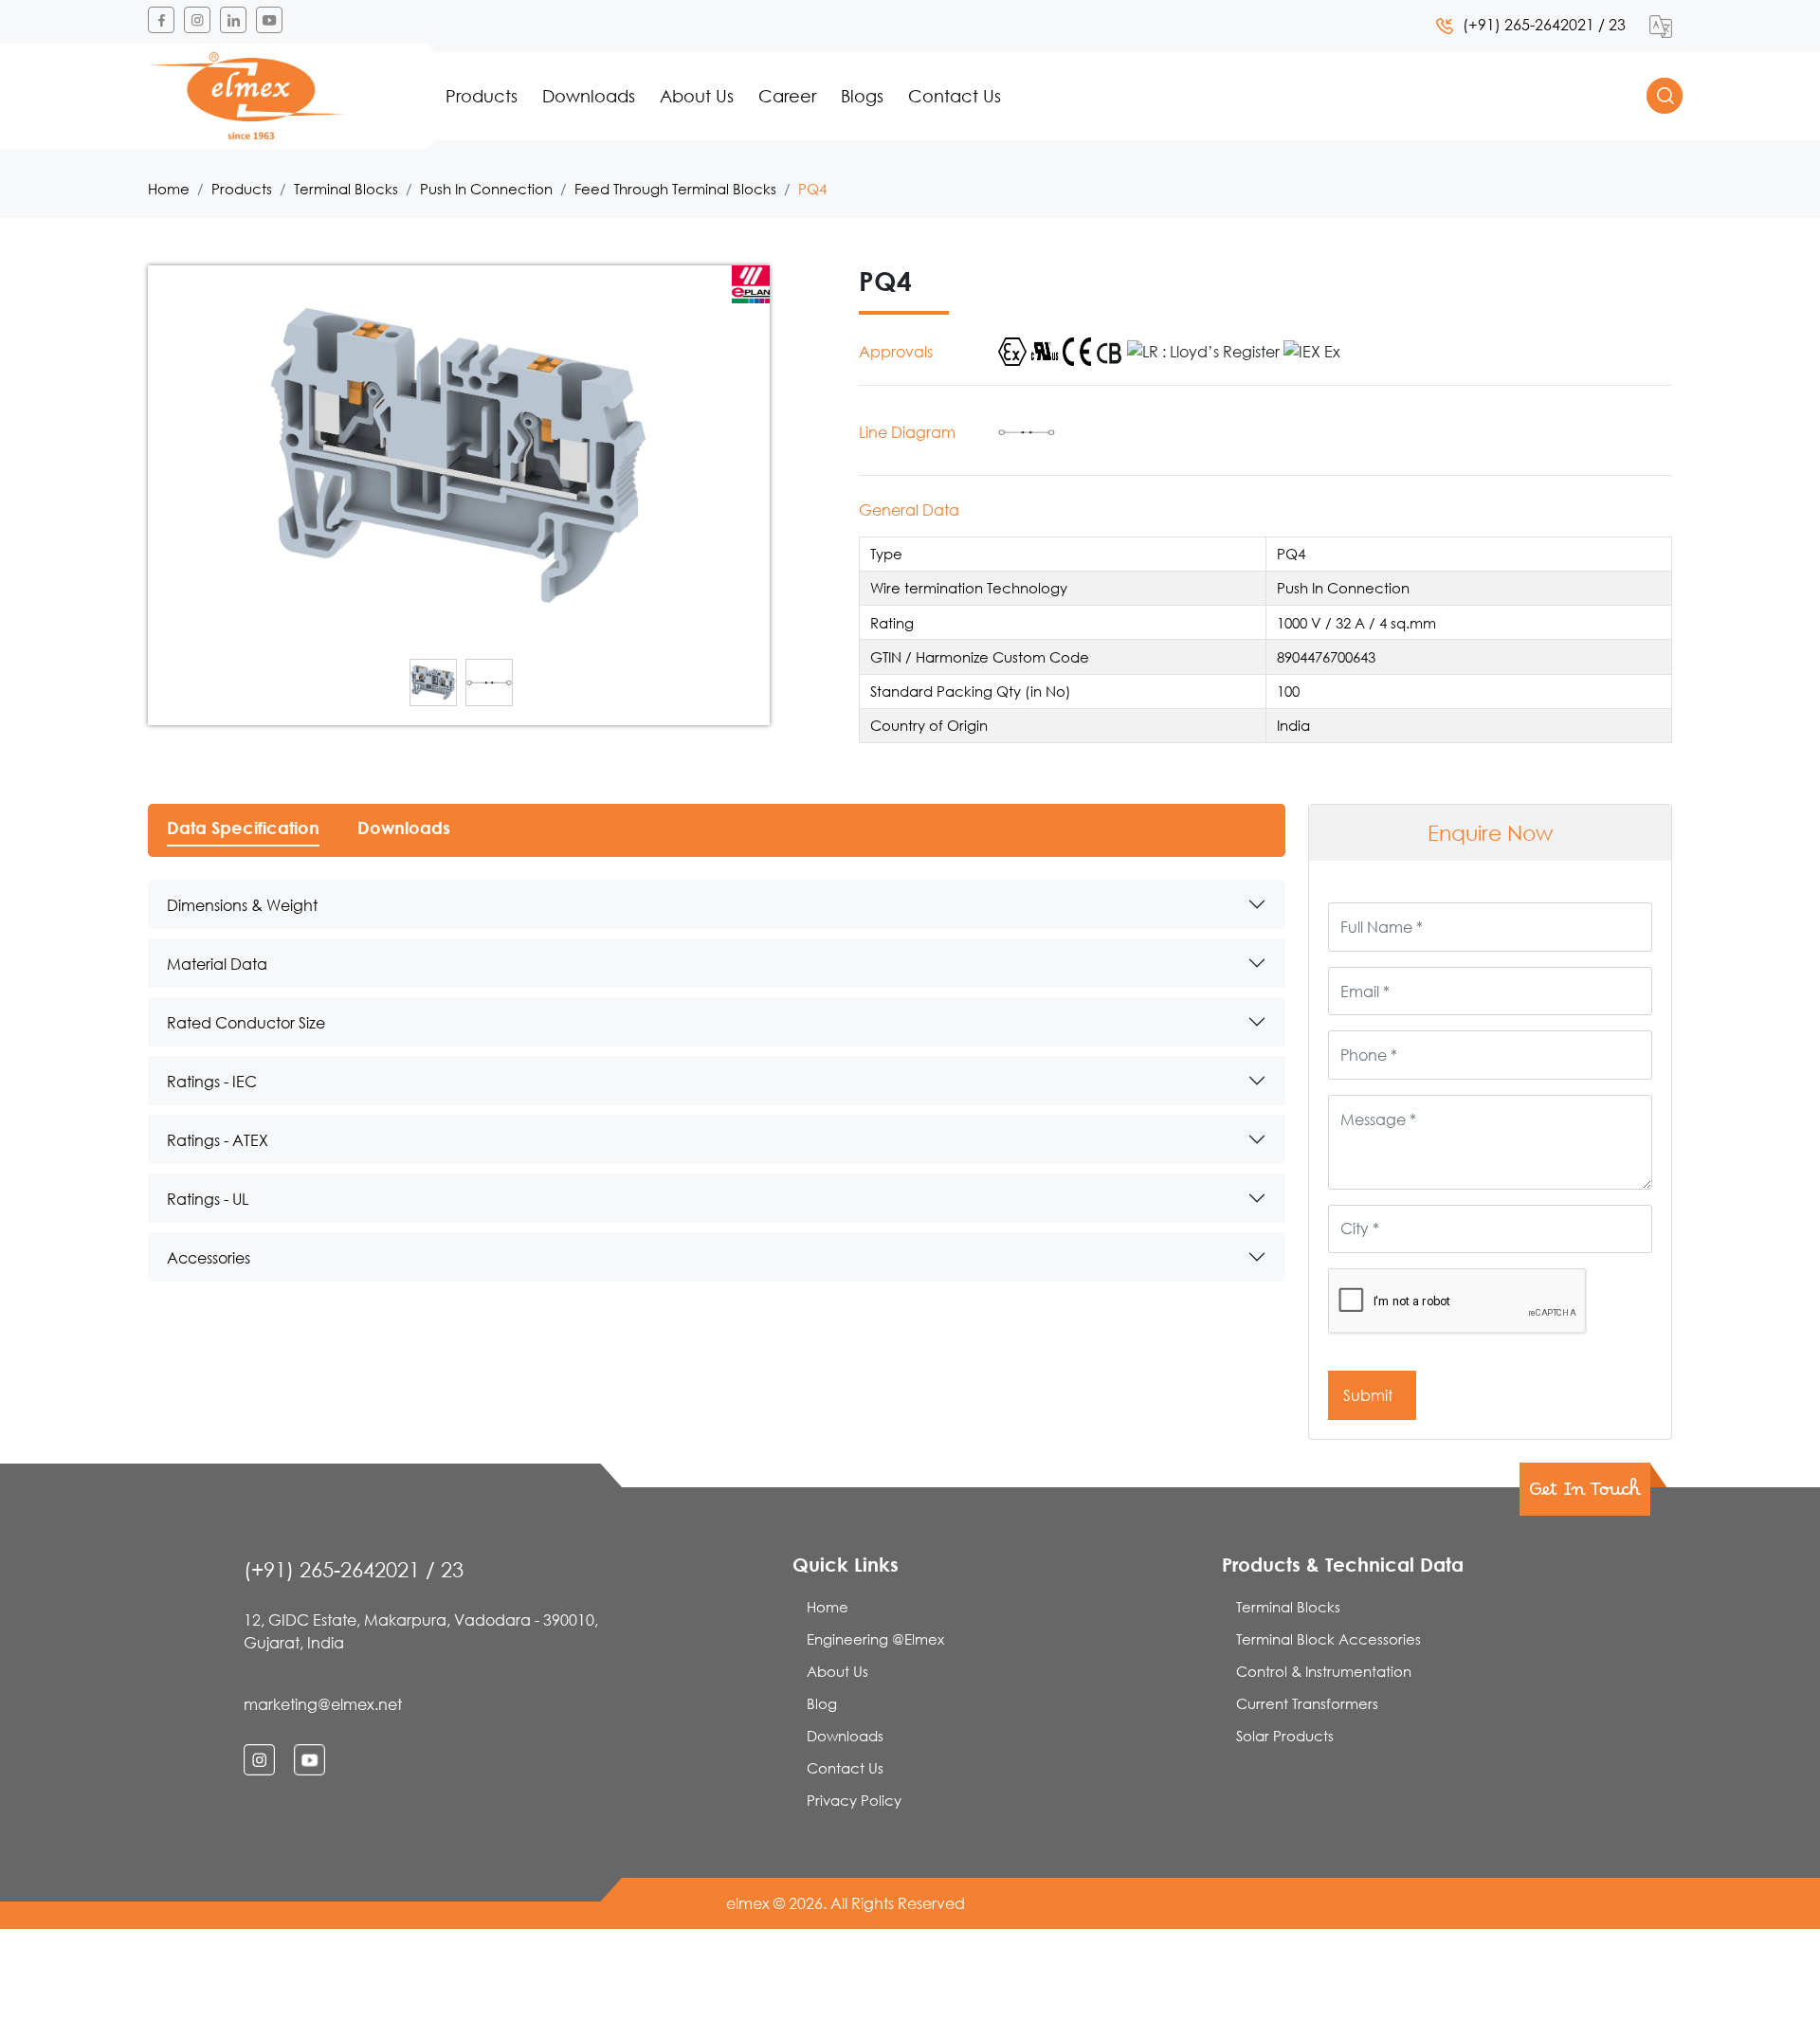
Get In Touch (1585, 1495)
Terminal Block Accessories (1329, 1639)
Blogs (862, 96)
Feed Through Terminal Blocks (675, 189)
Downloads (589, 96)
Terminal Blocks (346, 189)
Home (169, 189)
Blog (822, 1703)
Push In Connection (486, 189)
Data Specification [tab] (243, 828)
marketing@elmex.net (323, 1704)
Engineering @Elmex (875, 1639)
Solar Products (1285, 1736)
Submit (1370, 1395)
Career (787, 96)
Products (482, 96)
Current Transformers (1307, 1703)
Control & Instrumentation (1324, 1671)
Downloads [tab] (404, 828)
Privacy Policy (854, 1800)
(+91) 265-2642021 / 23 (1544, 24)
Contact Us (955, 96)
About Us (697, 96)
